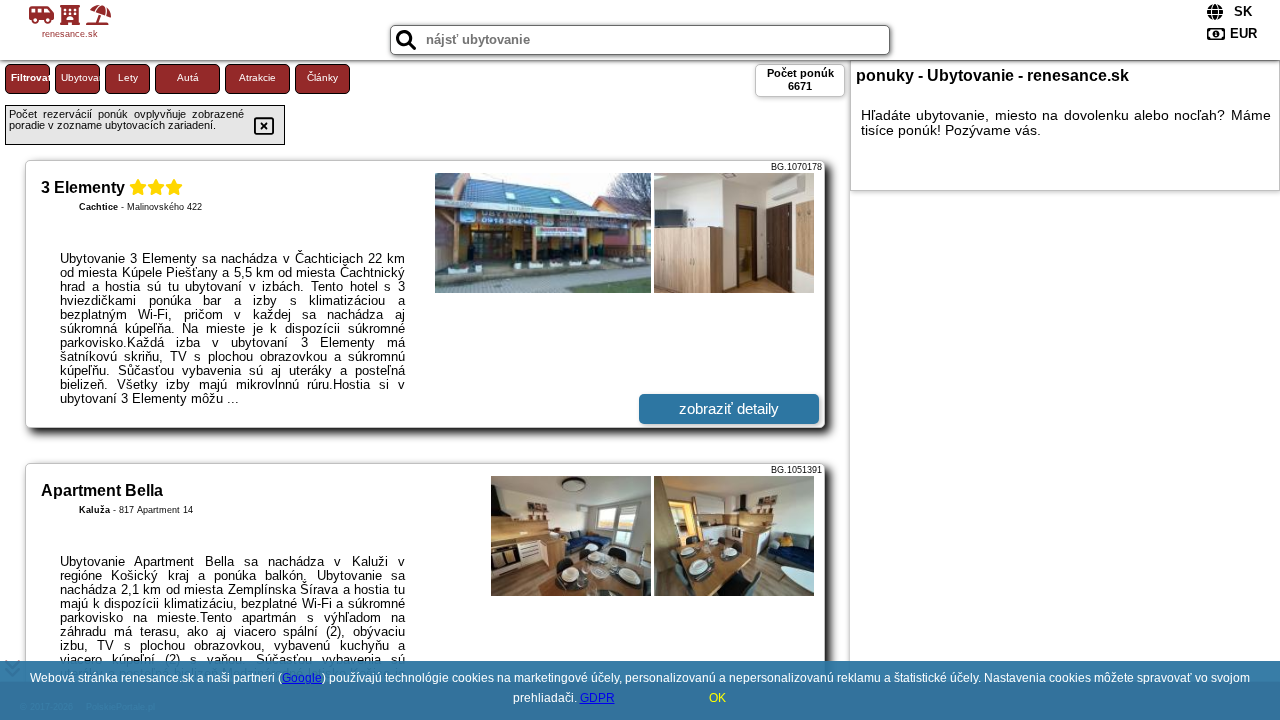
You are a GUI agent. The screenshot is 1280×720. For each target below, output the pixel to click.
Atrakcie (257, 77)
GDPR (597, 698)
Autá (188, 77)
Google (302, 678)
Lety (128, 77)
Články (322, 77)
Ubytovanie (80, 77)
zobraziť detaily (729, 408)
